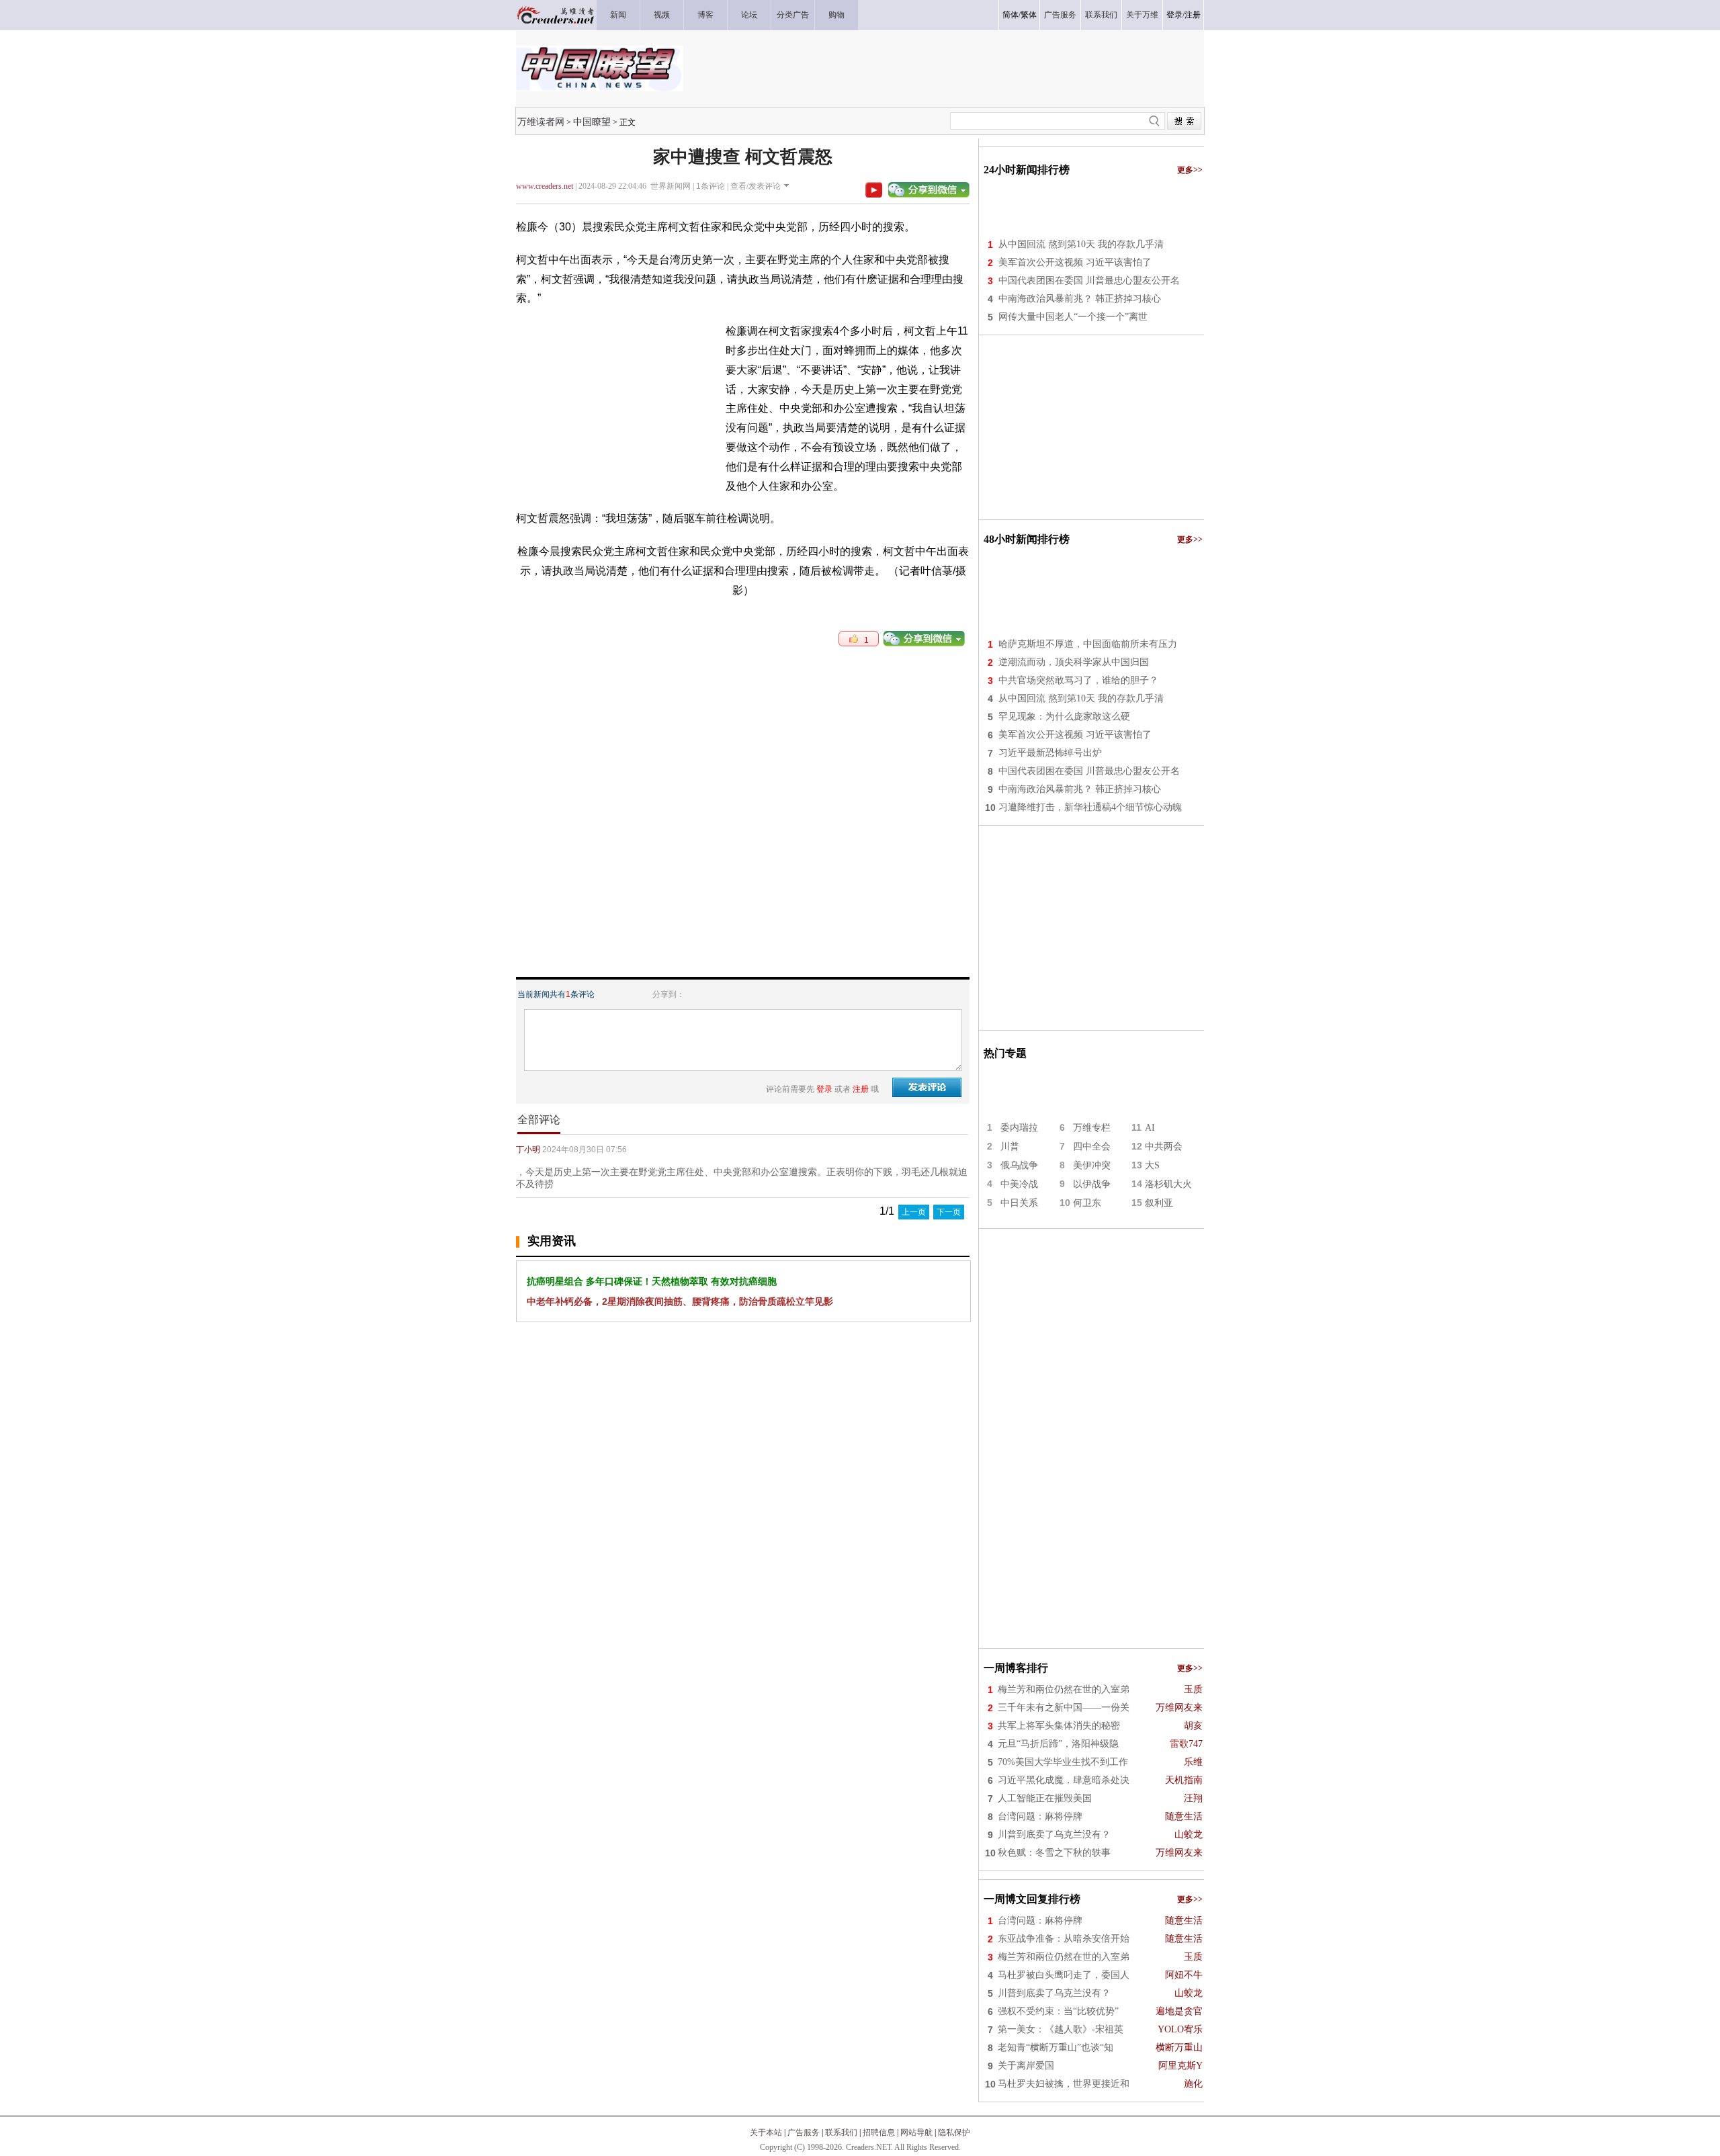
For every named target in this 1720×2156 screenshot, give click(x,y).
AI (1150, 1128)
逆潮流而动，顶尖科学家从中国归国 (1074, 662)
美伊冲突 (1092, 1165)
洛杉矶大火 (1168, 1184)
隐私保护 (954, 2132)
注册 (1193, 15)
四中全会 (1092, 1147)
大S (1152, 1165)
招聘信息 (879, 2132)
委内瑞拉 (1019, 1128)
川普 (1010, 1147)
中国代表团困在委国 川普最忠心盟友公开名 (1089, 281)
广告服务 (804, 2132)
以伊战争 (1092, 1184)
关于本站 (766, 2132)
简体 (1010, 15)
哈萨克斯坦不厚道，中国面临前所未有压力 (1088, 644)
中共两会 (1164, 1147)
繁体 (1029, 15)
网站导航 (916, 2132)
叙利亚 (1159, 1203)
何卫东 (1087, 1203)
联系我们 (841, 2132)
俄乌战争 (1019, 1165)
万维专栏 (1092, 1128)
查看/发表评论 (756, 186)
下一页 (949, 1212)
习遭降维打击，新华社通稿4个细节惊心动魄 (1090, 807)
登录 (1174, 15)
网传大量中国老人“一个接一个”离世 (1073, 317)
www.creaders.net (545, 186)
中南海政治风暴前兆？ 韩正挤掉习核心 (1080, 299)
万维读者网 (541, 122)
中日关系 (1019, 1203)
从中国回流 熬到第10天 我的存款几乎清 (1081, 244)
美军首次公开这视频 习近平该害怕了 (1075, 262)
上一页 (914, 1212)
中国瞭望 (592, 122)
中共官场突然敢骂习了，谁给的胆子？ (1078, 680)
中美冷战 (1019, 1184)
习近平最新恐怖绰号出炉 (1050, 753)
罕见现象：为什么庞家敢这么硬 (1064, 717)
